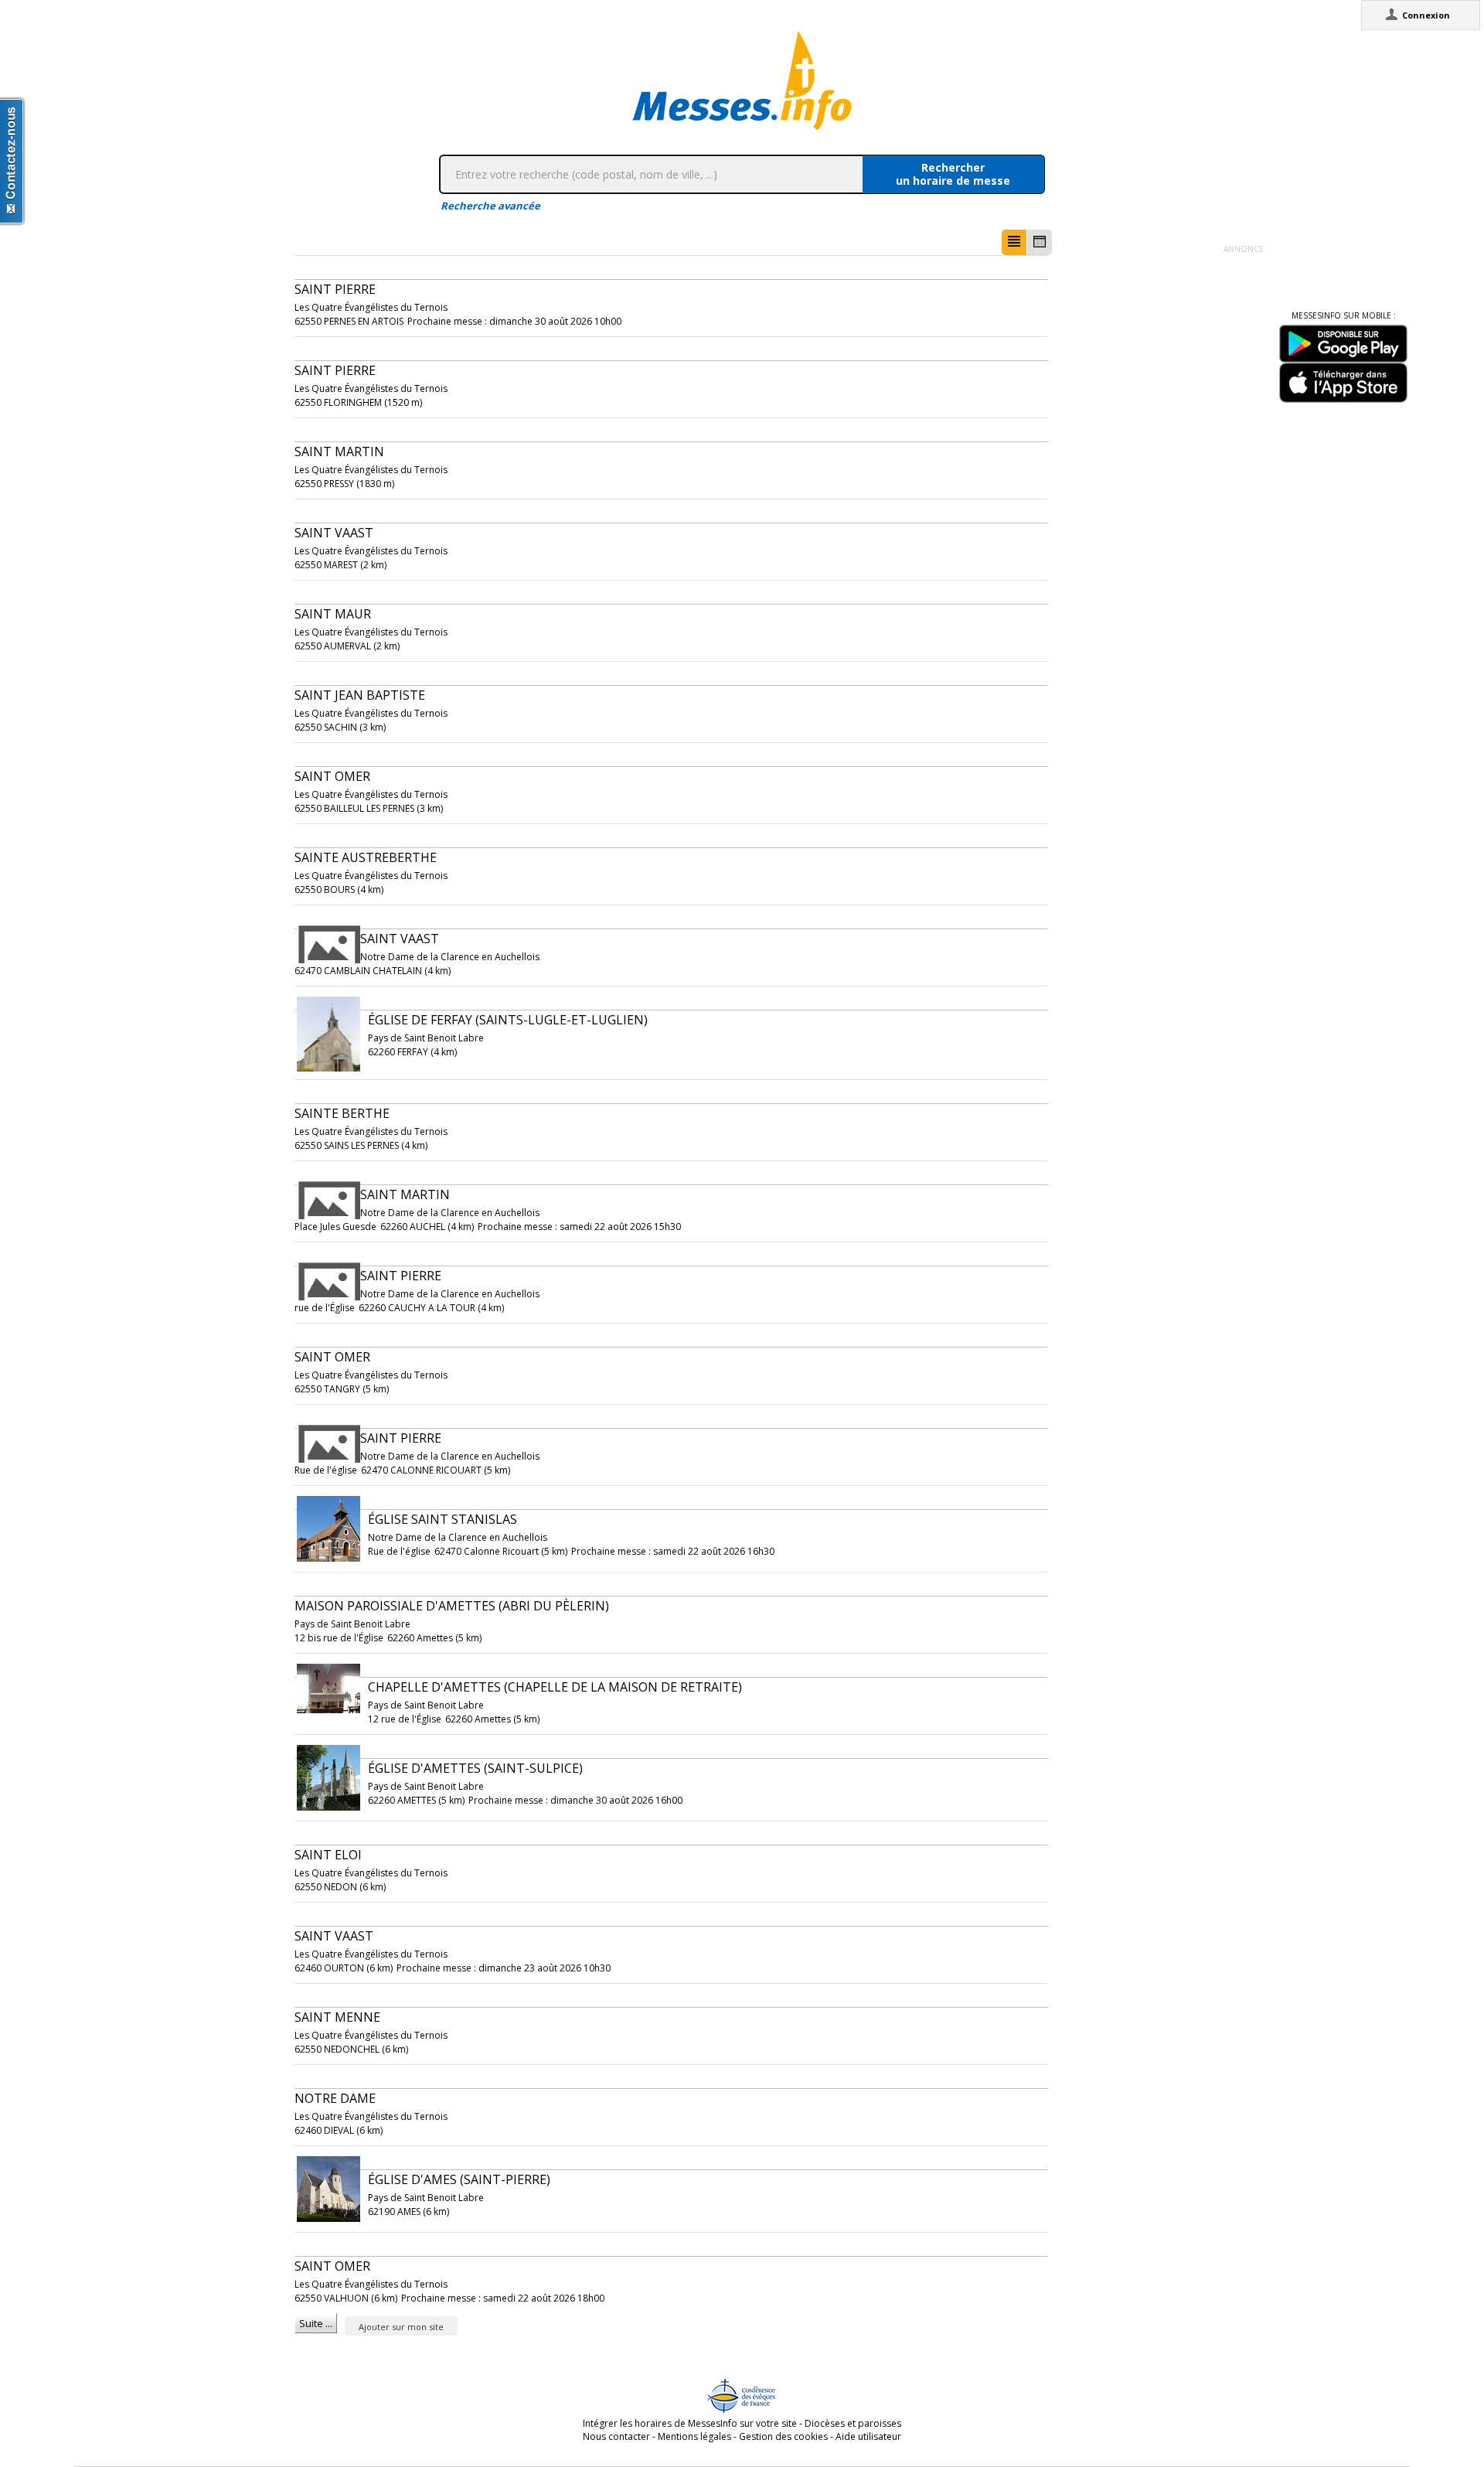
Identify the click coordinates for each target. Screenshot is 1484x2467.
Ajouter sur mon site (401, 2327)
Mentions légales (694, 2436)
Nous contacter (616, 2436)
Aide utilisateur (868, 2436)
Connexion (1426, 15)
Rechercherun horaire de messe (953, 174)
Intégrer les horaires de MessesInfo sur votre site (690, 2423)
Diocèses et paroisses (853, 2423)
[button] (1014, 242)
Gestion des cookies (783, 2436)
